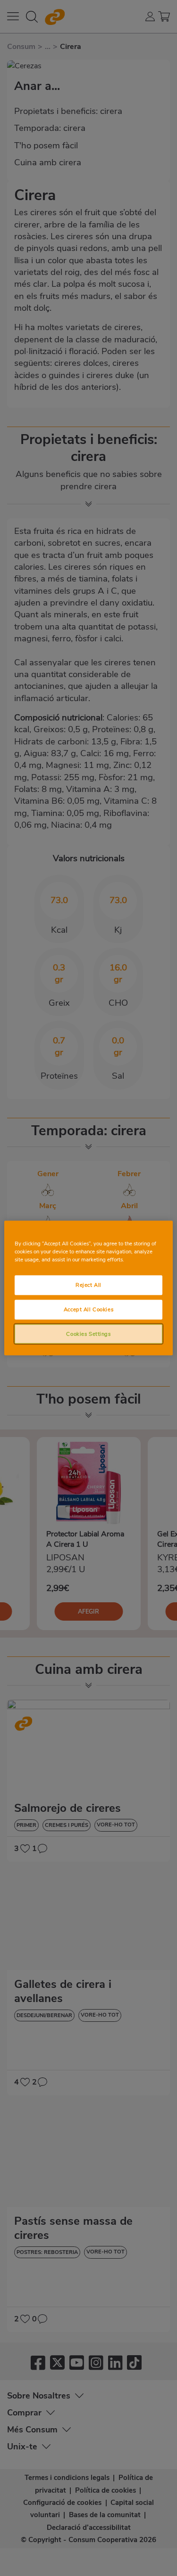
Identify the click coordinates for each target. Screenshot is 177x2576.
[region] (88, 1288)
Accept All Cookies (88, 1309)
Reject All (88, 1284)
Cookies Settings (88, 1333)
